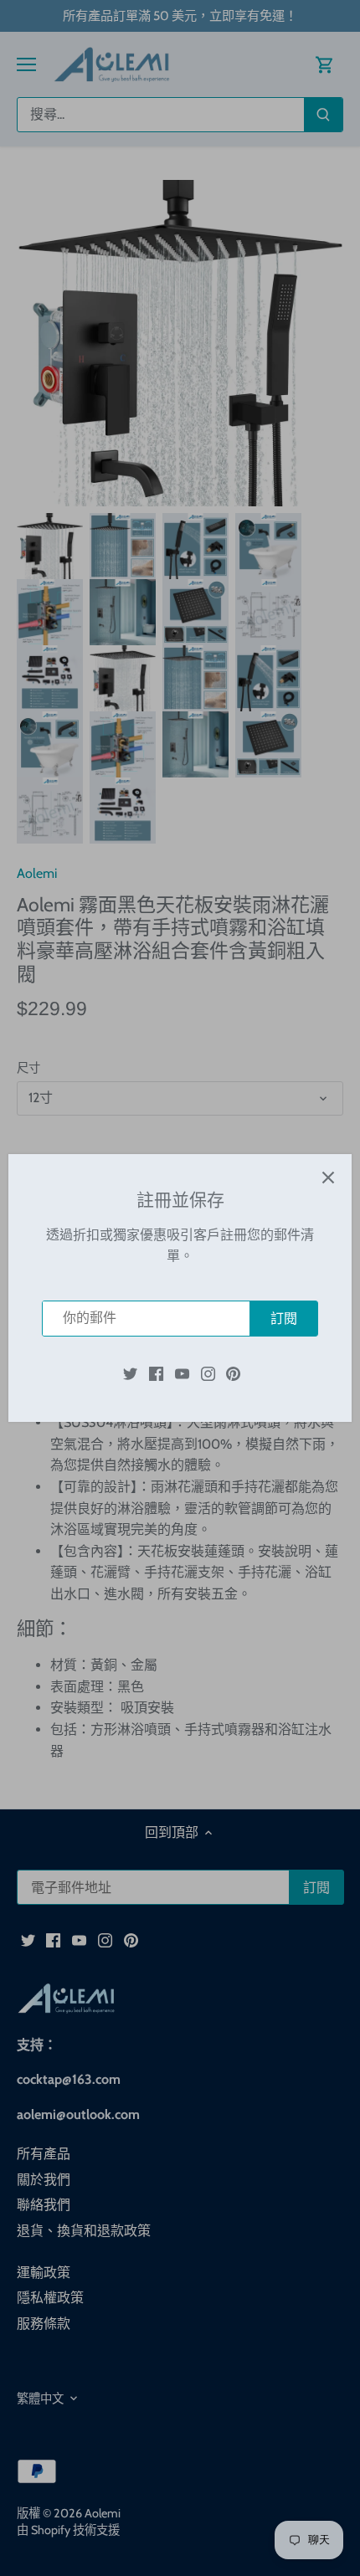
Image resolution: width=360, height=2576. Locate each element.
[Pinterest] (233, 1373)
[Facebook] (156, 1373)
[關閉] (328, 1178)
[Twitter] (130, 1373)
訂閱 (284, 1319)
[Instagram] (208, 1373)
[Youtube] (182, 1373)
